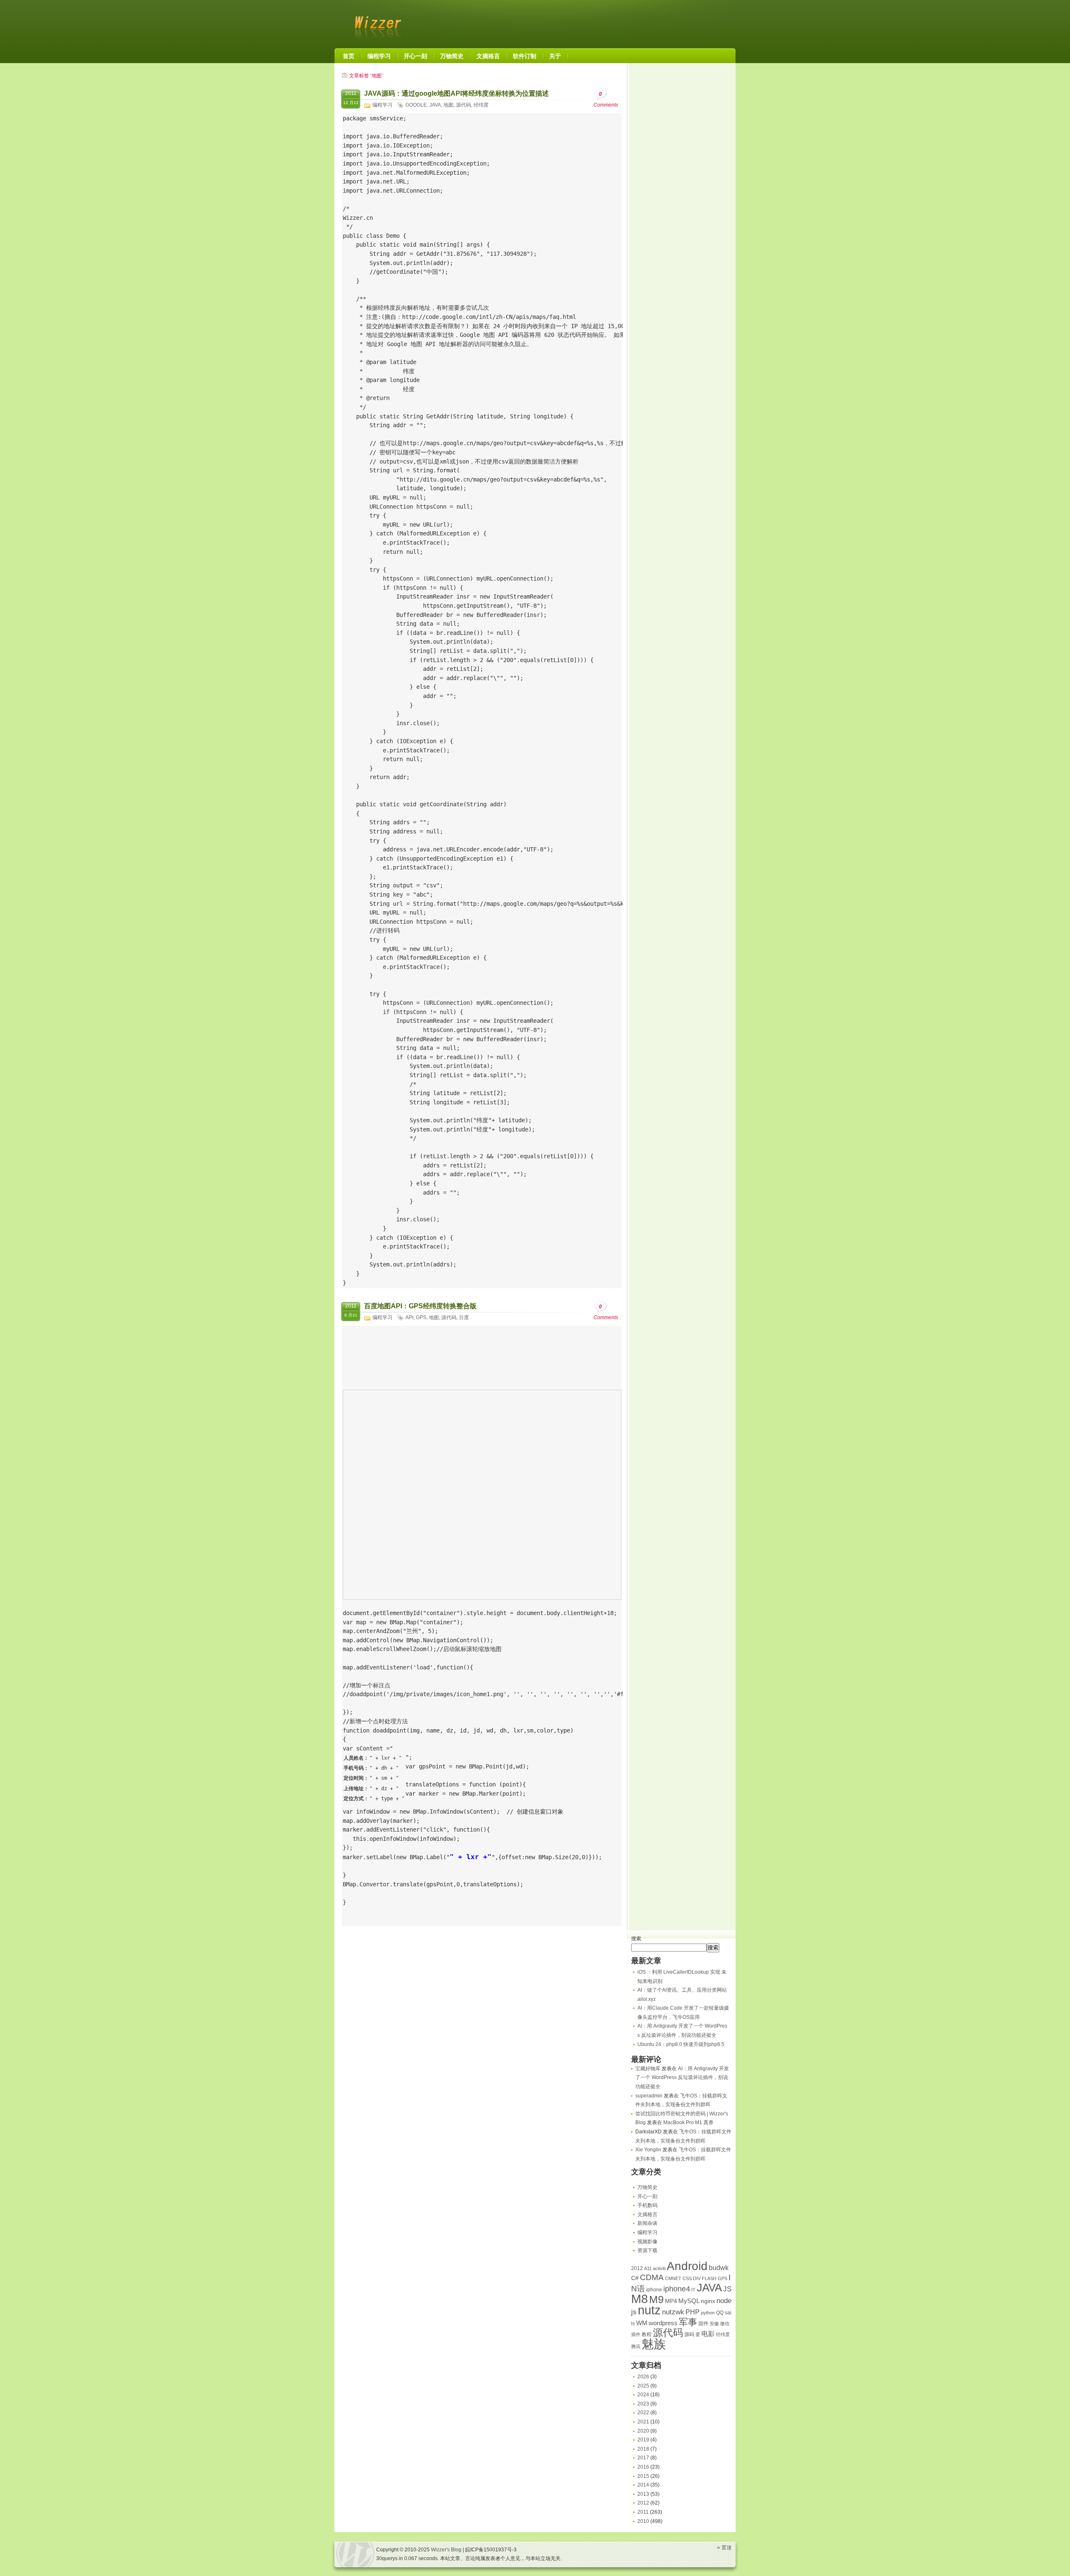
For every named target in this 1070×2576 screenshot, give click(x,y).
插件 (636, 2334)
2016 (643, 2467)
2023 (643, 2404)
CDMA (652, 2277)
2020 (643, 2431)
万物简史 (647, 2187)
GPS (421, 1317)
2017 (643, 2458)
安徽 (714, 2324)
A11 (648, 2268)
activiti (659, 2268)
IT (693, 2290)
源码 (689, 2334)
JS (727, 2289)
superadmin (649, 2096)
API (409, 1317)
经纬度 (481, 105)
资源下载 (647, 2250)
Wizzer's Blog (376, 23)
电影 (708, 2334)
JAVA (435, 105)
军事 (688, 2322)
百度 (464, 1317)
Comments (606, 99)
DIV (697, 2278)
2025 (643, 2386)
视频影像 (647, 2242)
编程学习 (382, 105)
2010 (643, 2521)
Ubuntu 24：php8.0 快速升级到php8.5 (681, 2044)
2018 (643, 2449)
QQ (720, 2313)
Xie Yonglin (648, 2150)
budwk (719, 2268)
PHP (693, 2312)
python (708, 2313)
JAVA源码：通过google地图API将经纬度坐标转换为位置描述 (456, 93)
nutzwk (673, 2312)
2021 (643, 2422)
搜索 (636, 1939)
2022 (643, 2413)
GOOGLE (416, 105)
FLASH (709, 2278)
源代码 (464, 105)
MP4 (671, 2301)
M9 (656, 2300)
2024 (643, 2395)
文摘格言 (647, 2214)
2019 (643, 2440)
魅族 (654, 2344)
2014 (643, 2485)
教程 (647, 2334)
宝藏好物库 (648, 2069)
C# (635, 2278)
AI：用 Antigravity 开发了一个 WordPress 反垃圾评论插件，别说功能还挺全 (682, 2078)
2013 (643, 2494)
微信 (725, 2324)
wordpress (663, 2323)
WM (642, 2323)
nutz (649, 2310)
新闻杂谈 (647, 2223)
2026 (643, 2377)
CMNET (673, 2278)
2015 (643, 2476)
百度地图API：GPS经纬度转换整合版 (420, 1306)
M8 (639, 2299)
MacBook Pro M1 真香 (688, 2122)
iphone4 (677, 2289)
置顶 (726, 2548)
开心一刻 (647, 2196)
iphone (654, 2290)
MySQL (689, 2301)
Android (687, 2266)
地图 (448, 105)
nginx (708, 2301)
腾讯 (636, 2347)
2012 (637, 2268)
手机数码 (647, 2205)
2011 (643, 2512)
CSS (687, 2278)
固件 (703, 2324)
